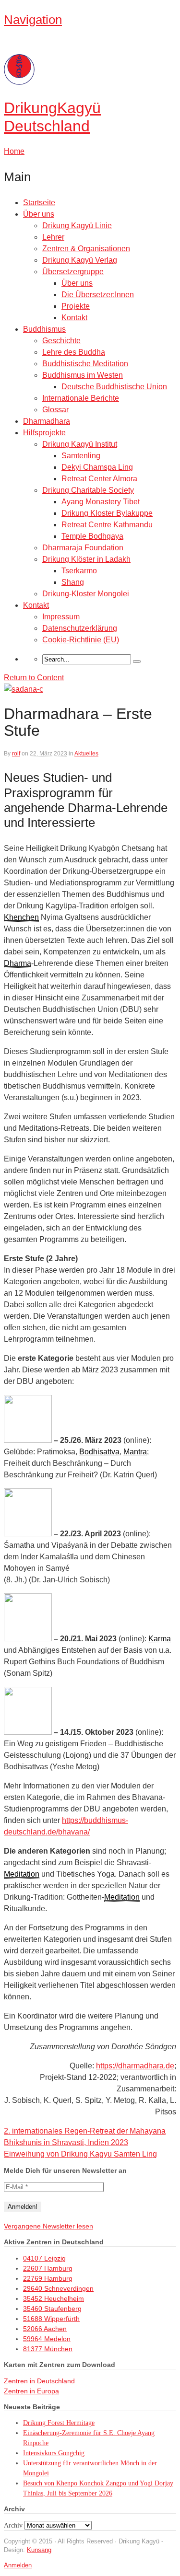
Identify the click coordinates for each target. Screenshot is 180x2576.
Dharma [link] (18, 963)
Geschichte (61, 341)
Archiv (13, 2525)
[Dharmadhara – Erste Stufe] (24, 689)
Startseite (39, 203)
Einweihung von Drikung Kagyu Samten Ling (80, 2154)
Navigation (33, 20)
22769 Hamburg (48, 2278)
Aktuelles (86, 754)
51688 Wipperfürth (51, 2319)
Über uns (39, 214)
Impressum (61, 617)
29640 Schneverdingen (58, 2288)
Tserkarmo (79, 571)
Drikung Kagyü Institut (80, 444)
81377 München (48, 2349)
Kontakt (74, 318)
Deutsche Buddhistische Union (114, 387)
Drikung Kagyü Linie (77, 226)
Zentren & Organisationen (86, 249)
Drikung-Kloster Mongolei (86, 594)
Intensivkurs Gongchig (54, 2453)
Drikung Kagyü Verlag (80, 260)
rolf (16, 754)
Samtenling (81, 456)
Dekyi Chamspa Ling (97, 467)
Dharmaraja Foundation (83, 548)
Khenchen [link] (21, 917)
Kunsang (39, 2550)
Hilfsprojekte (44, 433)
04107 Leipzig (44, 2258)
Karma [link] (160, 1639)
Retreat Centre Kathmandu (107, 525)
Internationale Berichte (81, 398)
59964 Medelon (47, 2339)
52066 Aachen (45, 2329)
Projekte (76, 306)
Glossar (55, 410)
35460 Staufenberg (52, 2309)
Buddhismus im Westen (83, 375)
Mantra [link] (135, 1452)
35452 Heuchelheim (54, 2298)
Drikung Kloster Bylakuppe (107, 513)
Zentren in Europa (31, 2391)
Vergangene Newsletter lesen (48, 2226)
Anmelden (18, 2565)
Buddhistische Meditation (85, 364)
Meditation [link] (22, 1874)
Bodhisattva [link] (99, 1452)
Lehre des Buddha (74, 352)
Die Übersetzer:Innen (98, 295)
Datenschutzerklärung (80, 628)
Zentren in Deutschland (39, 2381)
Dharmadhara (47, 421)
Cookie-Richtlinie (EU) (81, 640)
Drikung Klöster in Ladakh (86, 559)
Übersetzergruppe (73, 272)
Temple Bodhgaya (92, 536)
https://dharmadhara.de (135, 2066)
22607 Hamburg (48, 2268)
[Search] (137, 661)
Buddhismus (44, 329)
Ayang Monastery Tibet (101, 502)
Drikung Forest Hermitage (59, 2423)
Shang (73, 582)
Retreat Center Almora (99, 479)
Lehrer (53, 237)
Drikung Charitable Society (88, 490)
